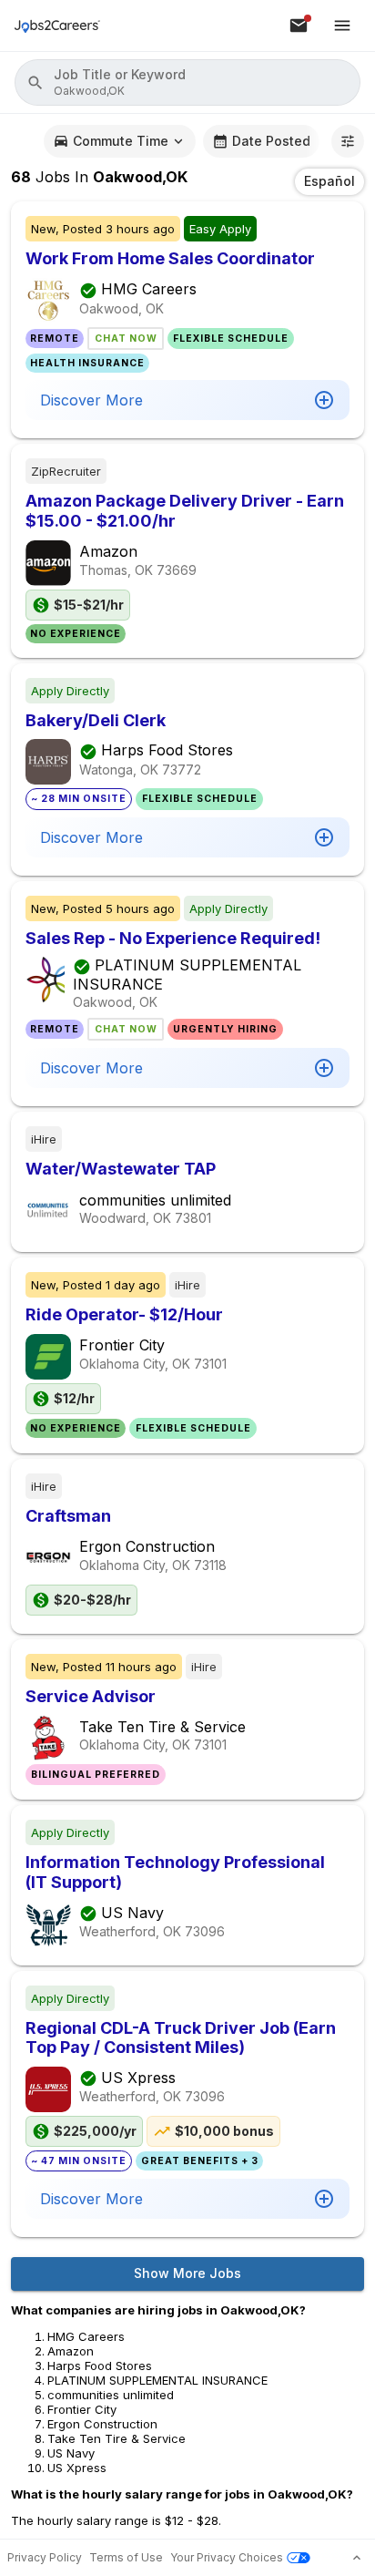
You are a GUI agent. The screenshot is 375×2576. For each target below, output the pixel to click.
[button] (187, 82)
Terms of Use (126, 2557)
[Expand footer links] (357, 2558)
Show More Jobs (187, 2273)
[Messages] (299, 26)
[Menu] (342, 26)
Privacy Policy (45, 2557)
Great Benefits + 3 (200, 2161)
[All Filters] (348, 141)
